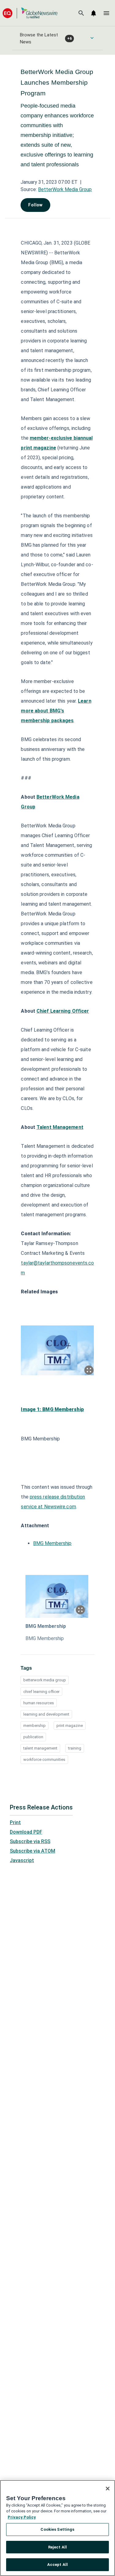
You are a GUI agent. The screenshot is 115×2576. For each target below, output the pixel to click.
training (75, 1748)
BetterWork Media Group (65, 189)
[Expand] (89, 1370)
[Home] (30, 13)
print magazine (70, 1726)
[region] (57, 2528)
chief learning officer (41, 1692)
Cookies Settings (57, 2529)
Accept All (57, 2565)
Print (15, 1822)
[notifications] (94, 13)
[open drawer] (106, 13)
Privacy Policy (22, 2517)
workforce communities (44, 1759)
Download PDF (26, 1832)
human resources (39, 1703)
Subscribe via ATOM (33, 1851)
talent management (40, 1748)
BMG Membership (52, 1543)
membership (34, 1726)
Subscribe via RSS (30, 1841)
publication (33, 1737)
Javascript (22, 1860)
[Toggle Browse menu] (92, 38)
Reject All (57, 2547)
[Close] (108, 2489)
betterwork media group (45, 1680)
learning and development (46, 1714)
